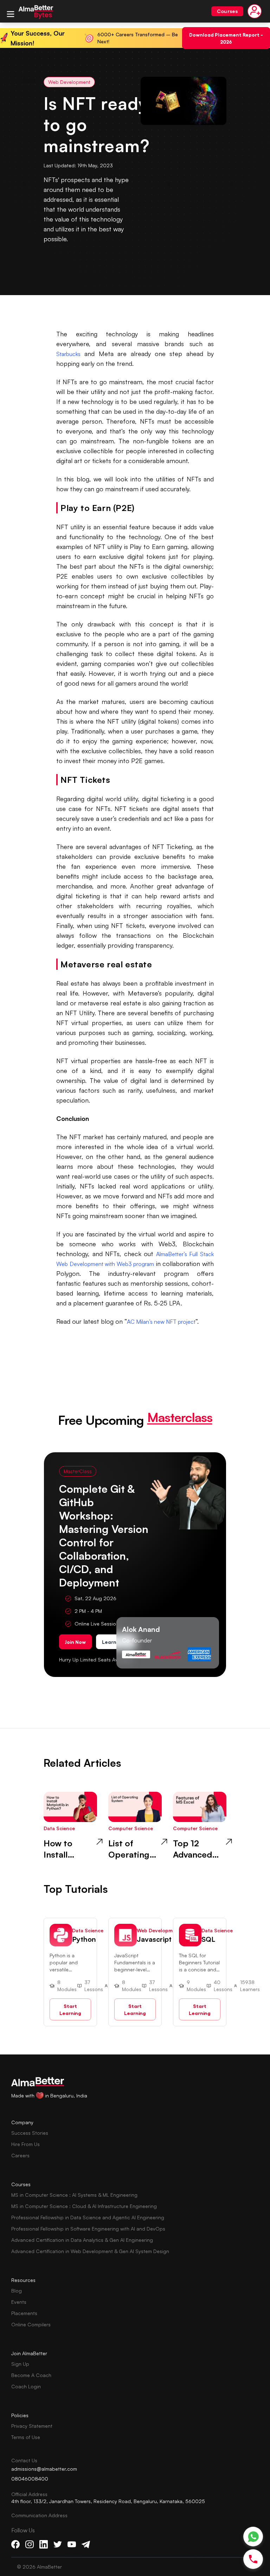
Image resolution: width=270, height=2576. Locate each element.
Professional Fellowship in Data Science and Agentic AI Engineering (88, 2217)
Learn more (116, 1642)
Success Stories (30, 2133)
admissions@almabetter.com (44, 2469)
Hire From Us (25, 2144)
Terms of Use (26, 2437)
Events (19, 2302)
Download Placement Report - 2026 (226, 38)
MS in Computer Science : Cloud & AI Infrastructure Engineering (84, 2206)
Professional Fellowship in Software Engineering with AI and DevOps (88, 2229)
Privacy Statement (32, 2426)
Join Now (75, 1642)
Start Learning (70, 2009)
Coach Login (26, 2386)
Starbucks (68, 354)
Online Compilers (31, 2324)
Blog (17, 2291)
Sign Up (20, 2364)
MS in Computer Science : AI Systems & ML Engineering (74, 2195)
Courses (227, 11)
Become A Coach (31, 2375)
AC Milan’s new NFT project (161, 1322)
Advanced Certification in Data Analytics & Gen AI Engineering (82, 2240)
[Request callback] (253, 2559)
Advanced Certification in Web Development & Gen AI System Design (90, 2251)
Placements (24, 2313)
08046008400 (30, 2479)
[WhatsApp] (253, 2537)
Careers (20, 2155)
